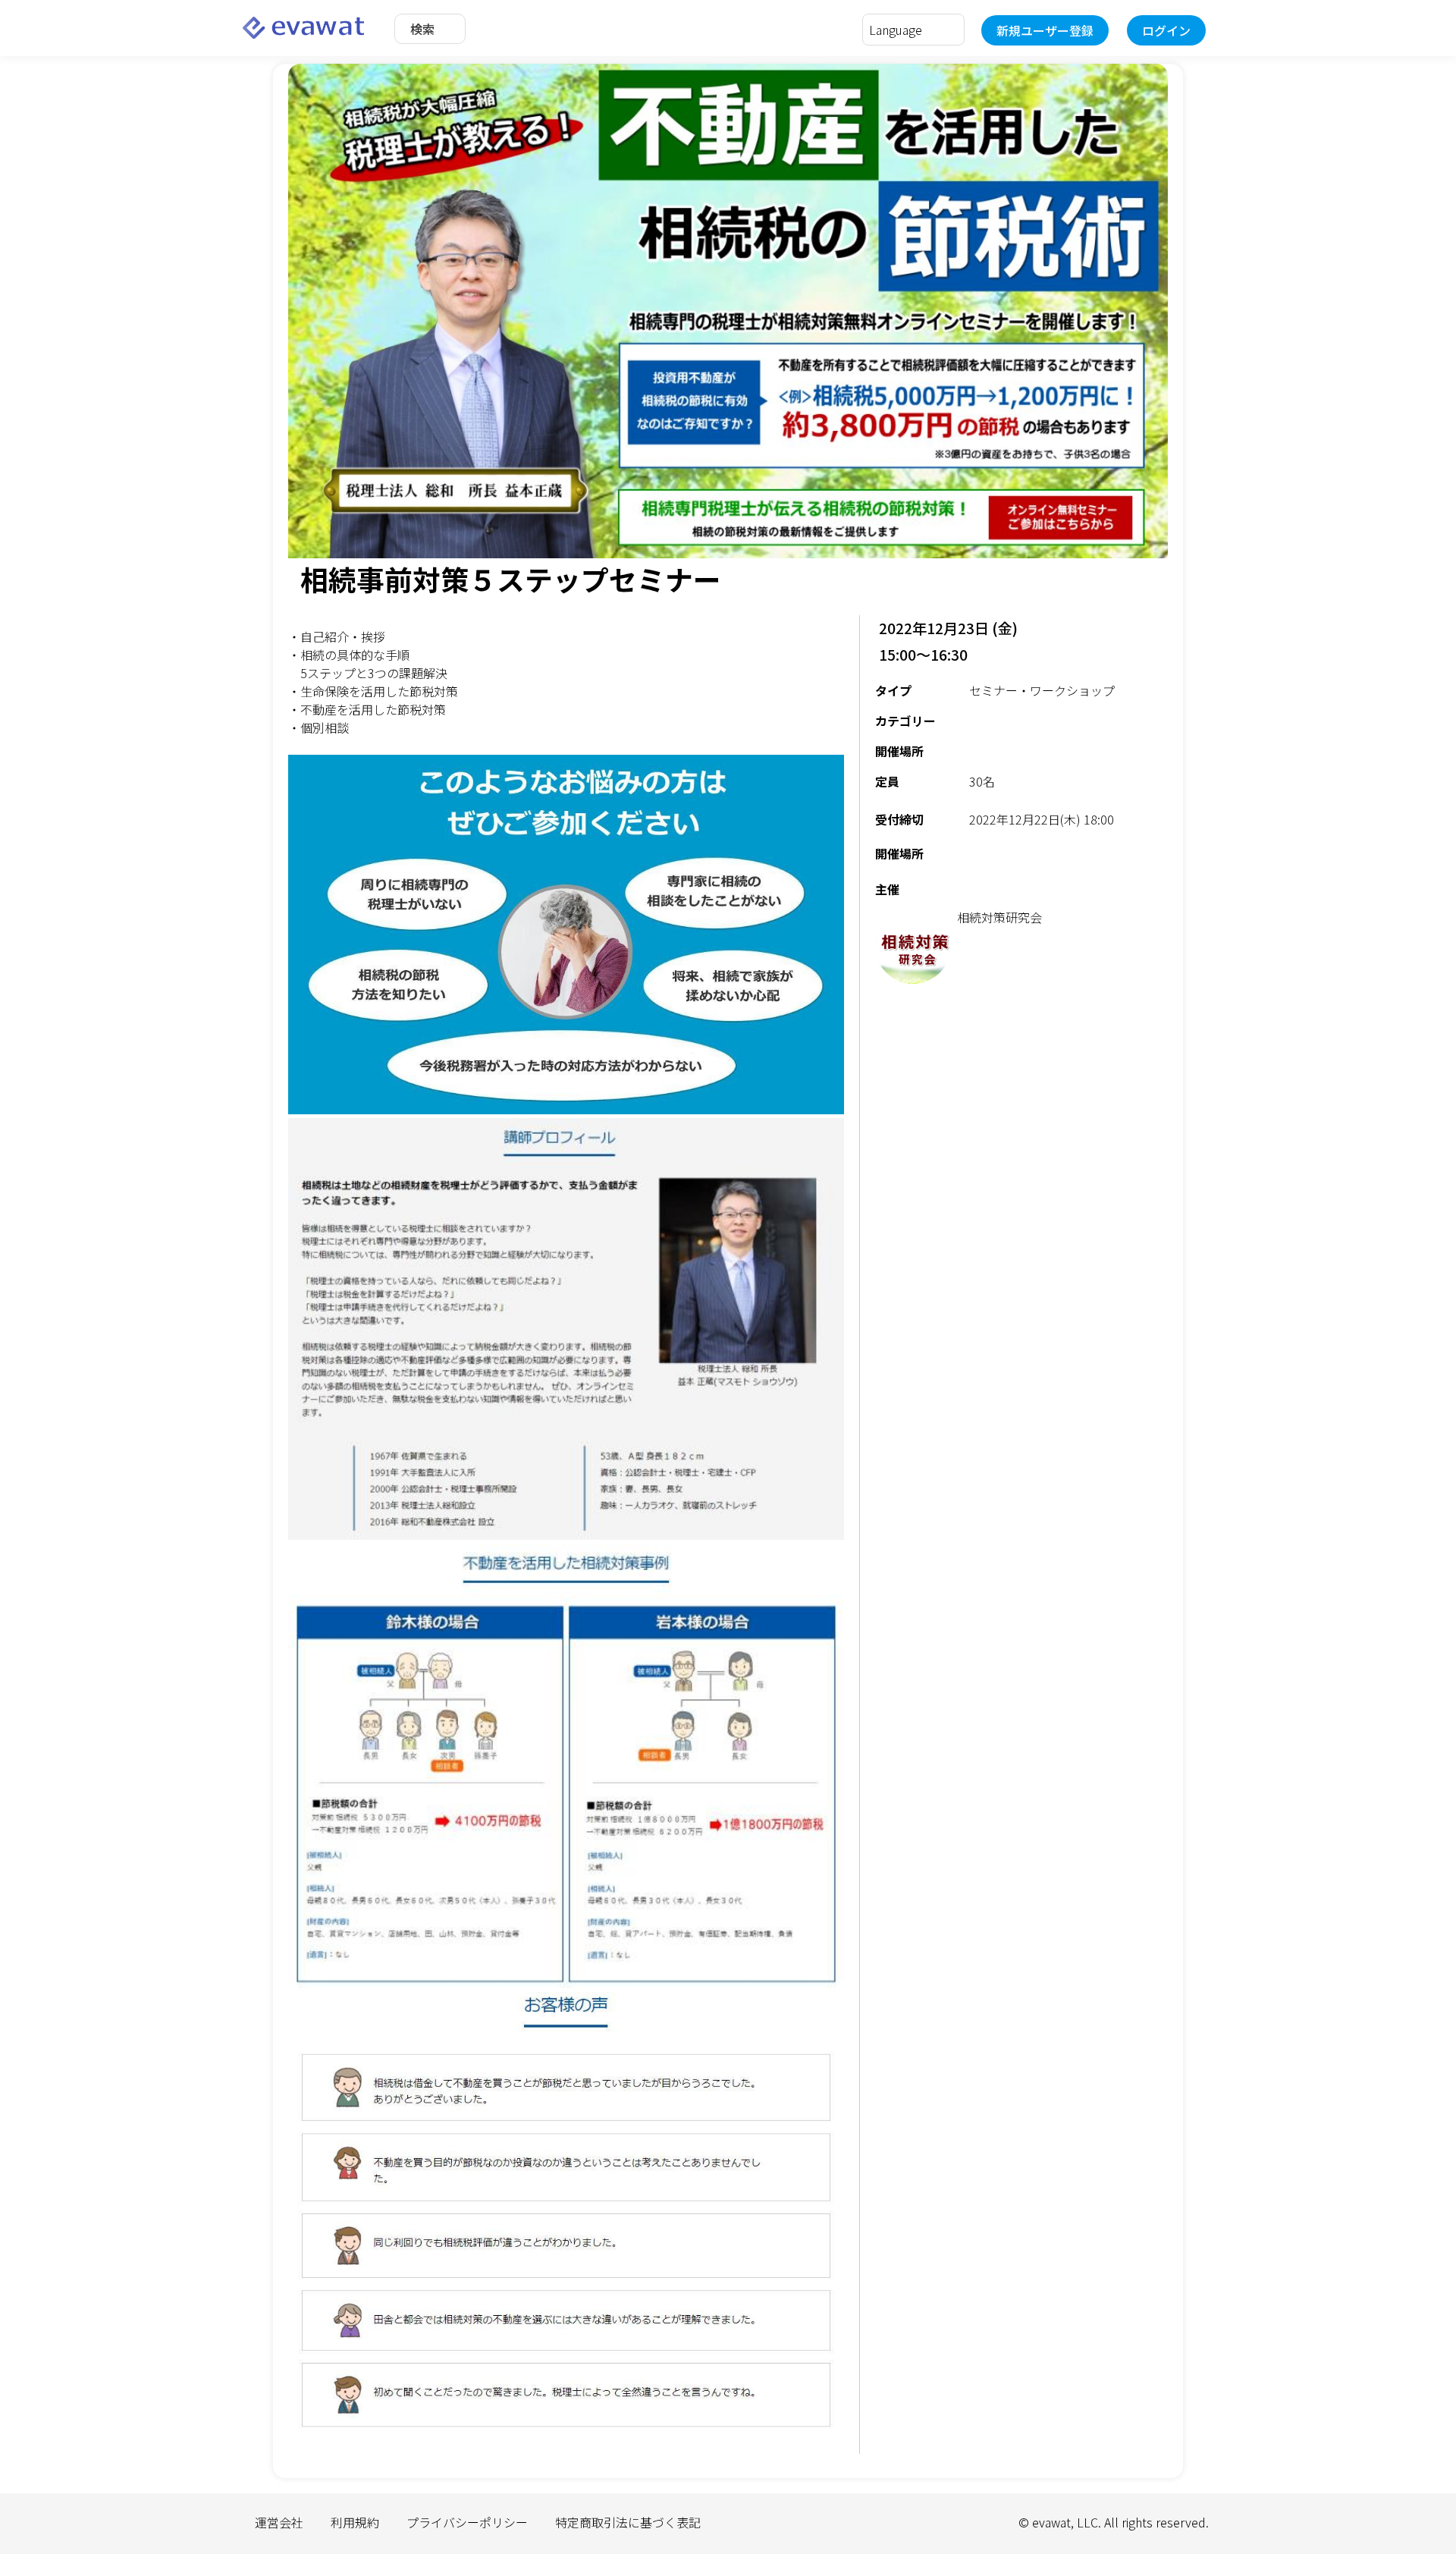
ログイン (1166, 30)
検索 (422, 29)
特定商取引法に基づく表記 (628, 2522)
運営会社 (279, 2522)
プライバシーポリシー (467, 2522)
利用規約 (355, 2522)
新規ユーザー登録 (1045, 30)
